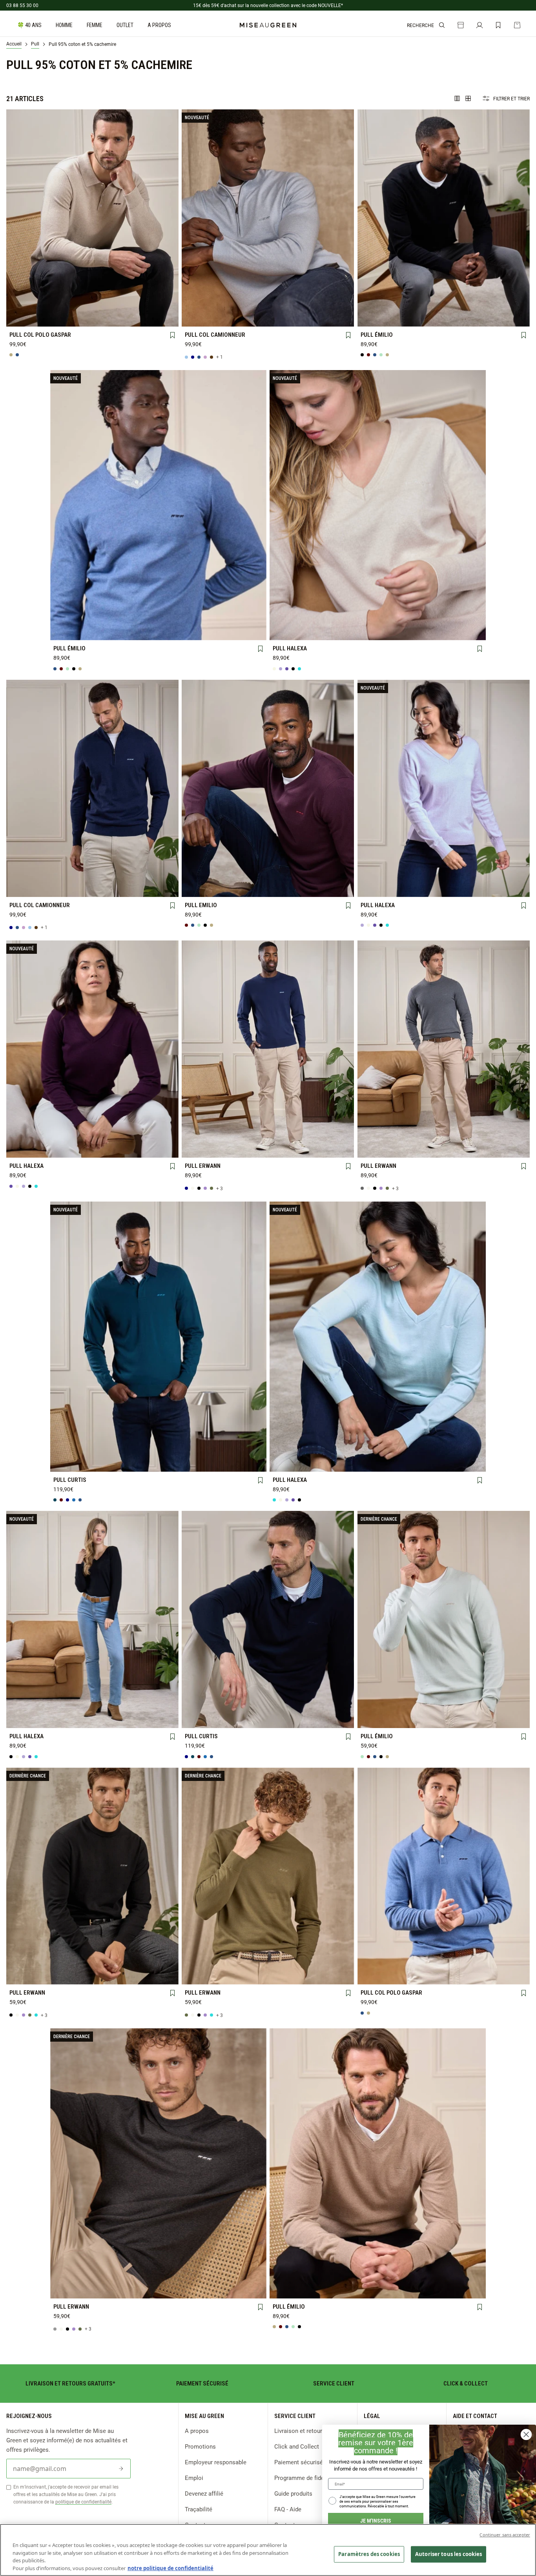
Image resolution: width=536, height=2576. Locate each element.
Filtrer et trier (511, 98)
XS (293, 618)
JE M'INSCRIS (376, 2521)
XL (93, 318)
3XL (160, 318)
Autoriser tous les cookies (448, 2554)
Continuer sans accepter (505, 2535)
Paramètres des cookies (369, 2554)
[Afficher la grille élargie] (457, 98)
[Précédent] (13, 218)
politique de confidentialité (83, 2502)
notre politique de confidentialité (170, 2568)
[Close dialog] (526, 2434)
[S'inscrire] (121, 2469)
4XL (234, 318)
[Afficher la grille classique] (468, 98)
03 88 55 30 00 (22, 5)
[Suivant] (172, 218)
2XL (126, 318)
